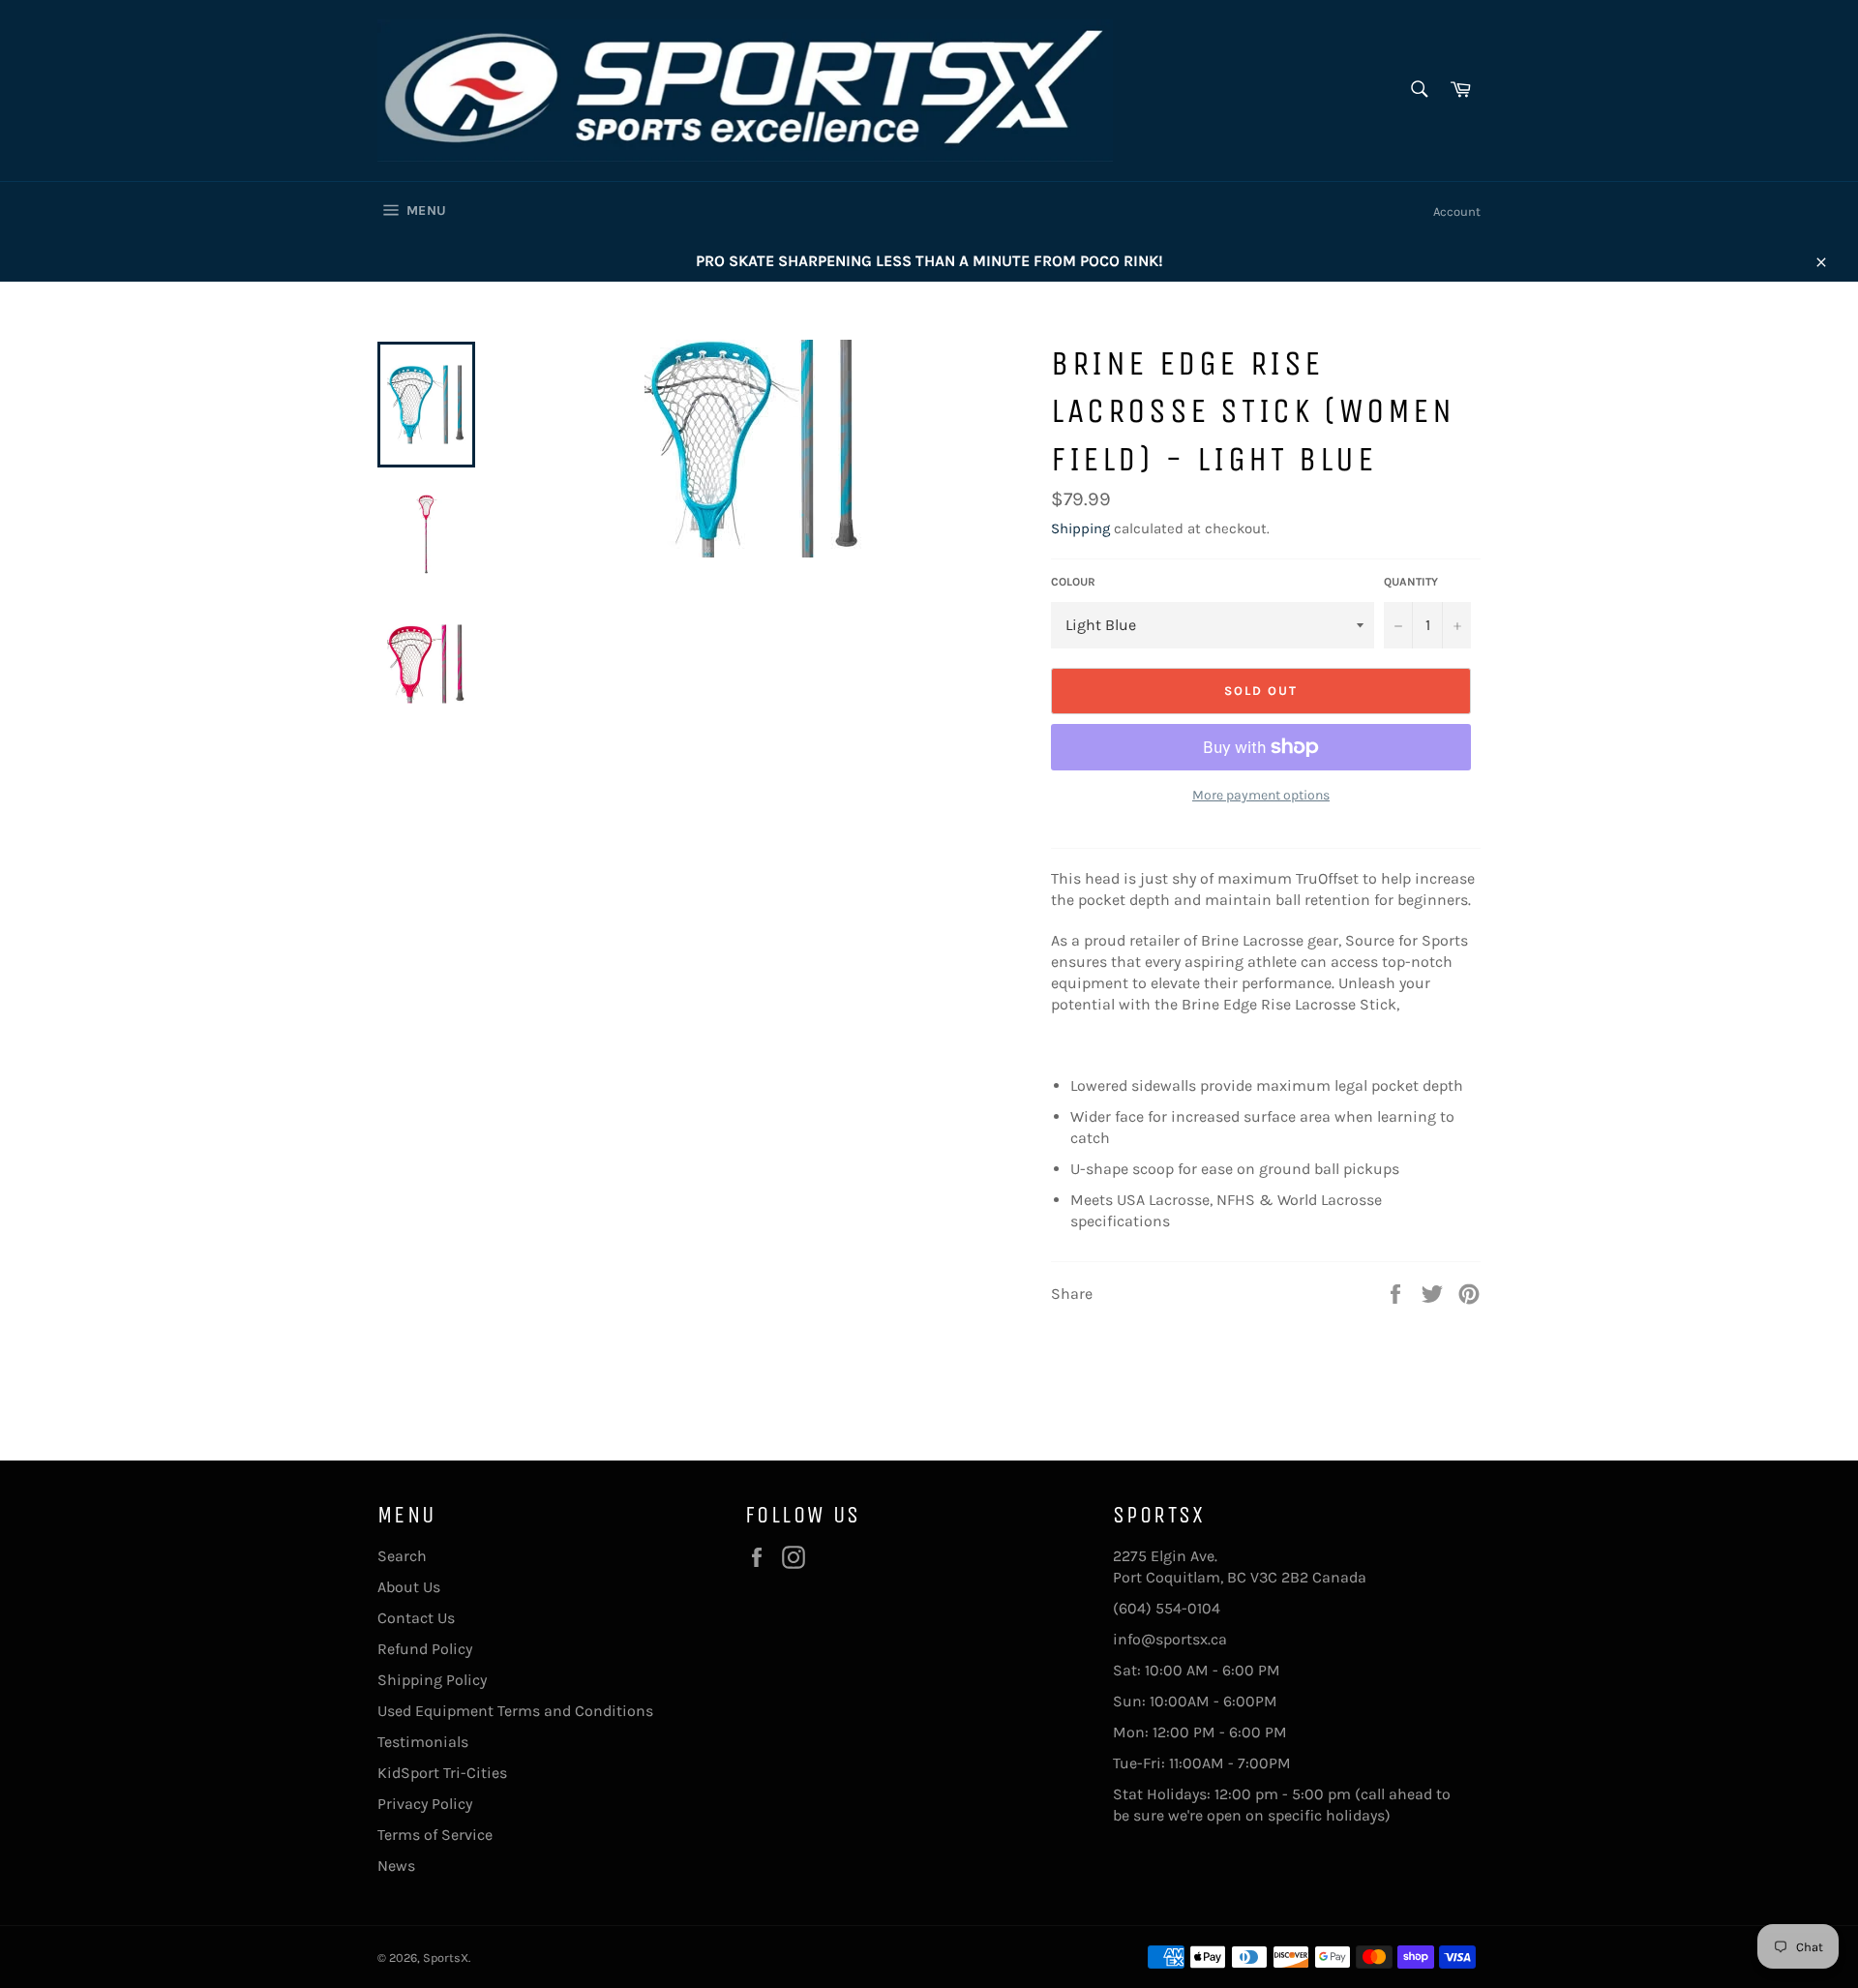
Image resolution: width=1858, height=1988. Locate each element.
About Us (409, 1587)
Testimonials (423, 1742)
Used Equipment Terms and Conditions (515, 1711)
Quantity (1411, 582)
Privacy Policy (425, 1804)
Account (1457, 211)
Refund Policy (425, 1649)
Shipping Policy (432, 1680)
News (396, 1866)
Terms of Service (435, 1835)
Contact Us (416, 1618)
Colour (1073, 582)
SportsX (446, 1958)
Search (402, 1556)
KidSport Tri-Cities (442, 1773)
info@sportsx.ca (1170, 1639)
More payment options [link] (1261, 795)
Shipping (1080, 528)
